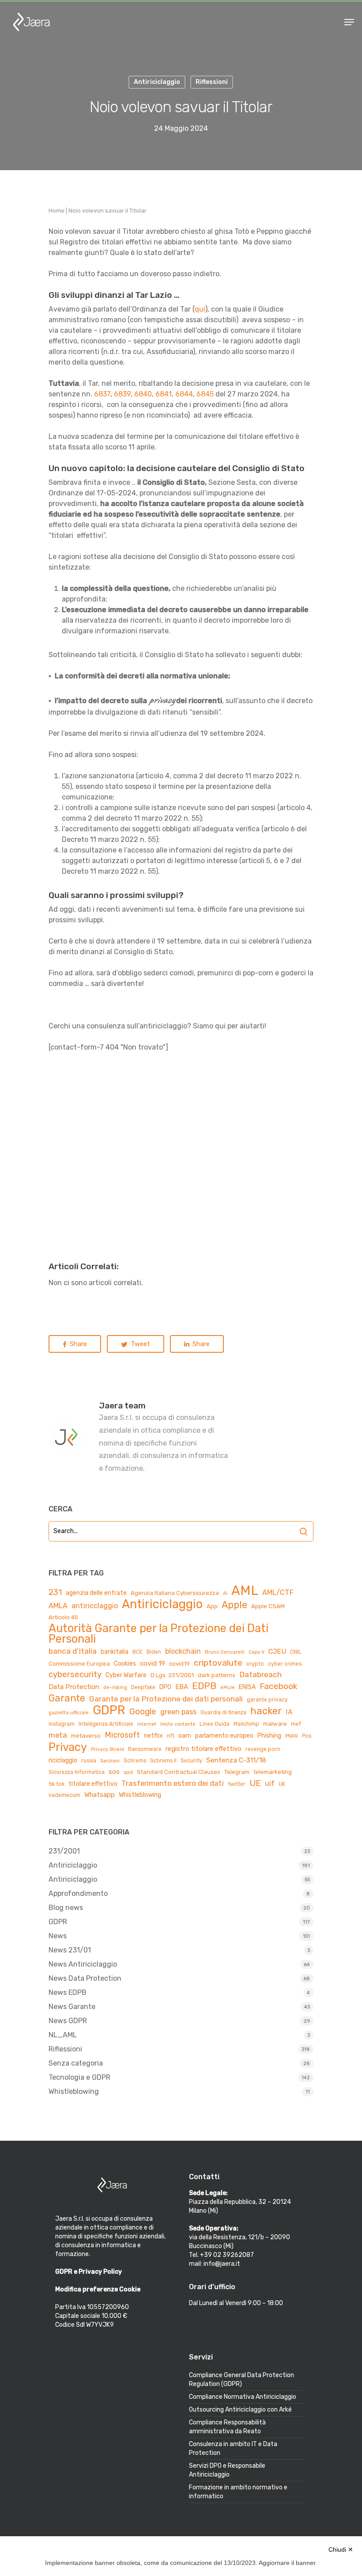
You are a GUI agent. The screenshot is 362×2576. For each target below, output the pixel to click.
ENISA (247, 1687)
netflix (153, 1736)
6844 (184, 394)
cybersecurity (75, 1674)
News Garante (72, 2007)
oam (185, 1736)
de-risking (115, 1688)
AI (225, 1593)
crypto (255, 1664)
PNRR (292, 1736)
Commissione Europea (79, 1664)
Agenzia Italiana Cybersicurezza (175, 1593)
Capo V (256, 1652)
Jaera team (122, 1406)
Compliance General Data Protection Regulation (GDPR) (241, 2380)
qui (200, 309)
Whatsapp (100, 1795)
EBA (182, 1687)
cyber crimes (285, 1664)
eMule (228, 1688)
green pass (178, 1712)
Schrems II (163, 1761)
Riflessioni (65, 2049)
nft (171, 1736)
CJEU (277, 1651)
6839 (122, 394)
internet (147, 1724)
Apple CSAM (268, 1606)
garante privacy (267, 1700)
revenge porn (263, 1749)
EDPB (204, 1686)
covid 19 (153, 1663)
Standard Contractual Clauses (179, 1772)
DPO (165, 1687)
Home (57, 211)
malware (275, 1724)
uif (270, 1783)
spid (128, 1772)
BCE (138, 1652)
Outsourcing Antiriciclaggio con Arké (240, 2410)
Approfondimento (78, 1893)
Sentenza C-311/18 (236, 1760)
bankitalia (115, 1652)
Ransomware (145, 1749)
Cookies (125, 1664)
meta (58, 1735)
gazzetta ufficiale (69, 1713)
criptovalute (218, 1663)
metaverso (86, 1736)
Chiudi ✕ (341, 2549)
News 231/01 (70, 1950)
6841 (164, 394)
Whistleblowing (140, 1795)
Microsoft (122, 1735)
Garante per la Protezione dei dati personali (166, 1699)
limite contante (178, 1724)
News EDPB (68, 1992)
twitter (237, 1784)
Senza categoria (76, 2063)
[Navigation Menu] (349, 22)
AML (245, 1590)
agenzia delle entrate (96, 1593)
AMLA (58, 1606)
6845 (205, 394)
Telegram (237, 1772)
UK (282, 1784)
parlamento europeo (224, 1736)
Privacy (68, 1747)
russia (89, 1761)
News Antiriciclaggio (83, 1964)
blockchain (183, 1651)
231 (55, 1592)
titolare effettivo (93, 1784)
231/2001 (64, 1851)
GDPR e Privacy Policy (89, 2272)
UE (255, 1783)
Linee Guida (215, 1724)
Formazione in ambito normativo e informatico (238, 2492)
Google (143, 1711)
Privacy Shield (107, 1749)
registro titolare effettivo (204, 1749)
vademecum (64, 1795)
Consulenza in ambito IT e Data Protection (233, 2449)
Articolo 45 (63, 1617)
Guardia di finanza (223, 1712)
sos (114, 1772)
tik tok (57, 1784)
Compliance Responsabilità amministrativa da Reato (227, 2427)
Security (191, 1761)
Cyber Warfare (126, 1675)
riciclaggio (63, 1760)
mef (296, 1724)
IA (289, 1712)
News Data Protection (85, 1978)
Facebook (278, 1686)
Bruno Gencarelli (225, 1652)
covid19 (179, 1664)
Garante (67, 1698)
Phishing (269, 1736)
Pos (307, 1736)
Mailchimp (246, 1724)
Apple (234, 1605)
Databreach (260, 1674)
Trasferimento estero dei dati (173, 1783)
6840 (143, 394)
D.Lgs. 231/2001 (172, 1675)
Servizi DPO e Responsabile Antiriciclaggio (227, 2470)
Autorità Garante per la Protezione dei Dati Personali (158, 1633)
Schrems (135, 1761)
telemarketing (273, 1772)
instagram (62, 1724)
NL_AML (63, 2035)
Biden (154, 1652)
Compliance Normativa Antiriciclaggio (243, 2397)
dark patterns (217, 1675)
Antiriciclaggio (162, 1604)
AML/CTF (278, 1592)
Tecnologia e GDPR (79, 2077)
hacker (266, 1711)
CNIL (296, 1652)
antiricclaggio (95, 1606)
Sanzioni (110, 1761)
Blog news (66, 1908)
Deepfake (143, 1687)
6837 (102, 394)
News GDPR (68, 2021)
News (58, 1936)
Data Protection (74, 1687)
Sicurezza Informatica (77, 1772)
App (212, 1606)
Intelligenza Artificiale (106, 1724)
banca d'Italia (73, 1651)
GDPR (109, 1710)
